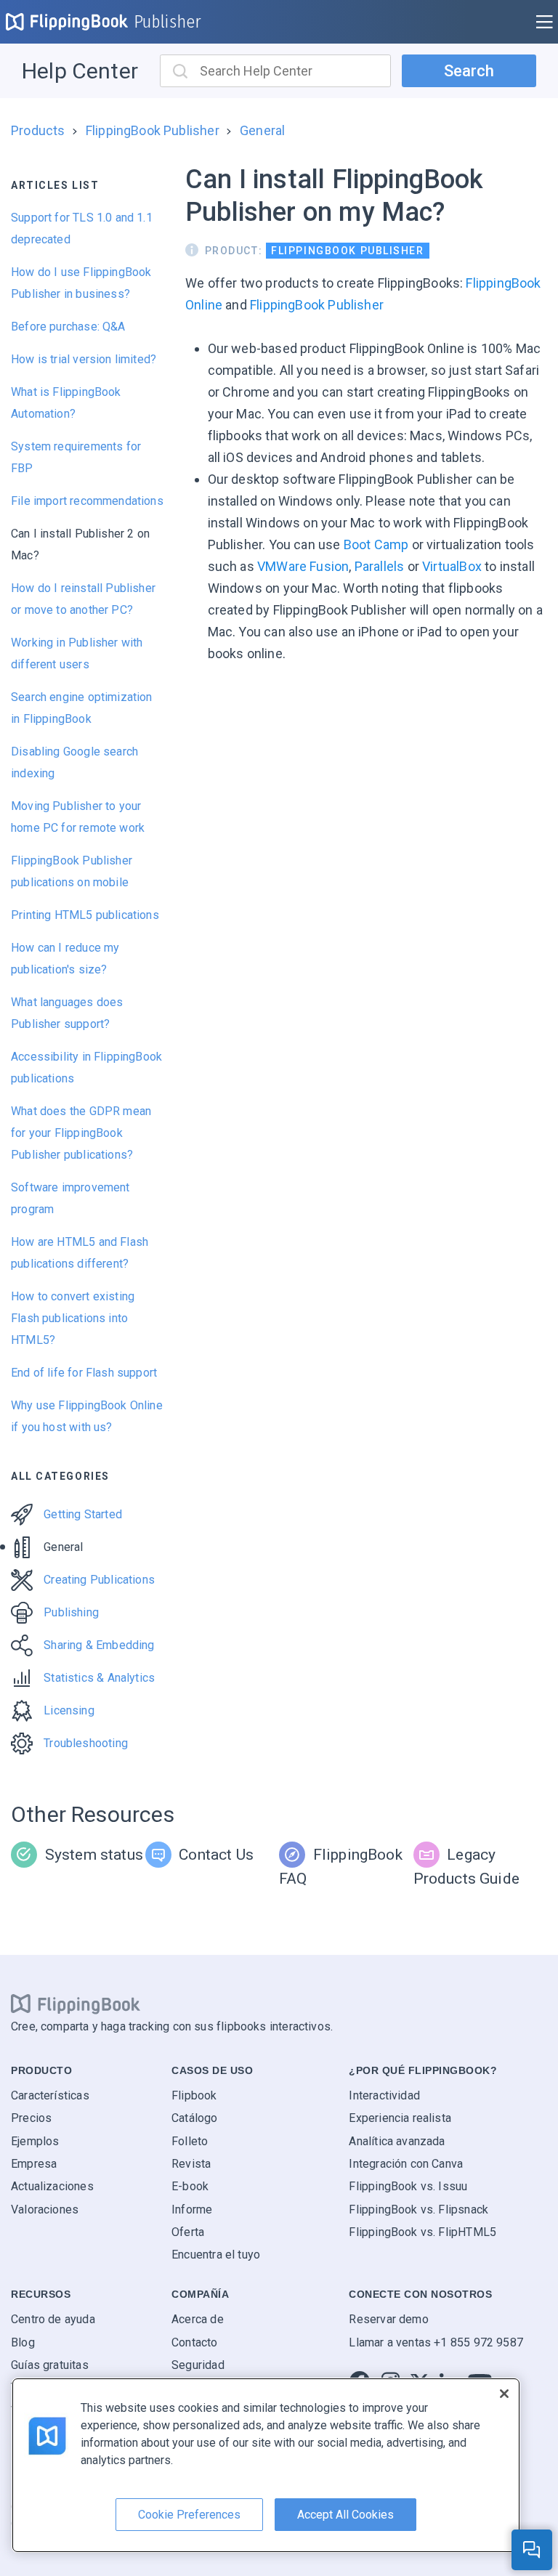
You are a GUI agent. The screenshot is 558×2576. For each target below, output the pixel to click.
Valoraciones (45, 2210)
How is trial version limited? (84, 359)
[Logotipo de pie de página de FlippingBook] (76, 2004)
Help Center (80, 71)
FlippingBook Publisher (153, 130)
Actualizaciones (52, 2186)
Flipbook (194, 2095)
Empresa (34, 2164)
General (262, 130)
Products (38, 130)
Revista (191, 2164)
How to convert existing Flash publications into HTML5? (73, 1318)
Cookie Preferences (189, 2515)
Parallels (380, 566)
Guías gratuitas (50, 2365)
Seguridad (198, 2365)
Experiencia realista (400, 2118)
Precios (31, 2118)
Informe (192, 2210)
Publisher (168, 22)
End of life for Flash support (84, 1373)
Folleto (190, 2141)
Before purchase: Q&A (68, 327)
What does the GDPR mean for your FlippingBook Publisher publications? (81, 1133)
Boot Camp (376, 544)
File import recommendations (87, 501)
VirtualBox (452, 566)
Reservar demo (388, 2319)
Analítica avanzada (397, 2141)
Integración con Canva (406, 2164)
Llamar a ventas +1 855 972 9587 (436, 2342)
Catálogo (194, 2118)
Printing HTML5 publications (85, 915)
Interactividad (384, 2095)
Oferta (188, 2232)
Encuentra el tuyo (216, 2255)
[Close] (504, 2394)
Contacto (194, 2342)
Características (50, 2095)
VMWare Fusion (303, 566)
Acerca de (198, 2319)
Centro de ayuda (53, 2319)
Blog (23, 2342)
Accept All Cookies (345, 2515)
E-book (190, 2186)
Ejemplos (35, 2141)
